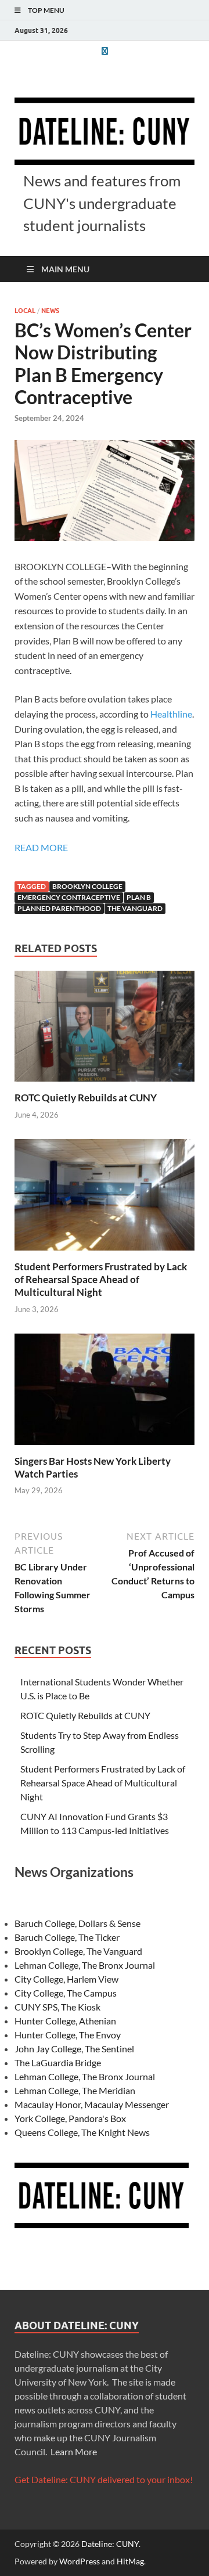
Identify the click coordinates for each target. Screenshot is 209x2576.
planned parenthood (59, 908)
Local (25, 311)
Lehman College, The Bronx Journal (85, 1965)
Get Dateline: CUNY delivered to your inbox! (104, 2479)
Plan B (139, 897)
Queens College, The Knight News (82, 2132)
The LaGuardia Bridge (58, 2062)
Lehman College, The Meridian (75, 2090)
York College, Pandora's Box (70, 2118)
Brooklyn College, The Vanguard (78, 1951)
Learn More (74, 2451)
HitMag (130, 2561)
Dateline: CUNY (110, 2544)
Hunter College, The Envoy (68, 2035)
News (50, 311)
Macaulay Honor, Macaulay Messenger (92, 2104)
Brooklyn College (87, 886)
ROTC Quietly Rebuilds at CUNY (86, 1098)
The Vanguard (135, 908)
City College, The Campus (66, 1993)
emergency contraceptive (69, 897)
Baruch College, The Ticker (67, 1937)
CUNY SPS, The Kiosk (57, 2007)
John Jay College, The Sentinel (74, 2049)
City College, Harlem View (66, 1979)
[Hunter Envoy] (105, 51)
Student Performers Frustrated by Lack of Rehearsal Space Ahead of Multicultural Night (101, 1279)
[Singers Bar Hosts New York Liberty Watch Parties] (105, 1393)
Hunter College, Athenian (65, 2021)
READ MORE (41, 847)
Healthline (171, 714)
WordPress (80, 2561)
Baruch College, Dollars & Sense (78, 1923)
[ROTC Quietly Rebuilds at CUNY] (105, 1030)
